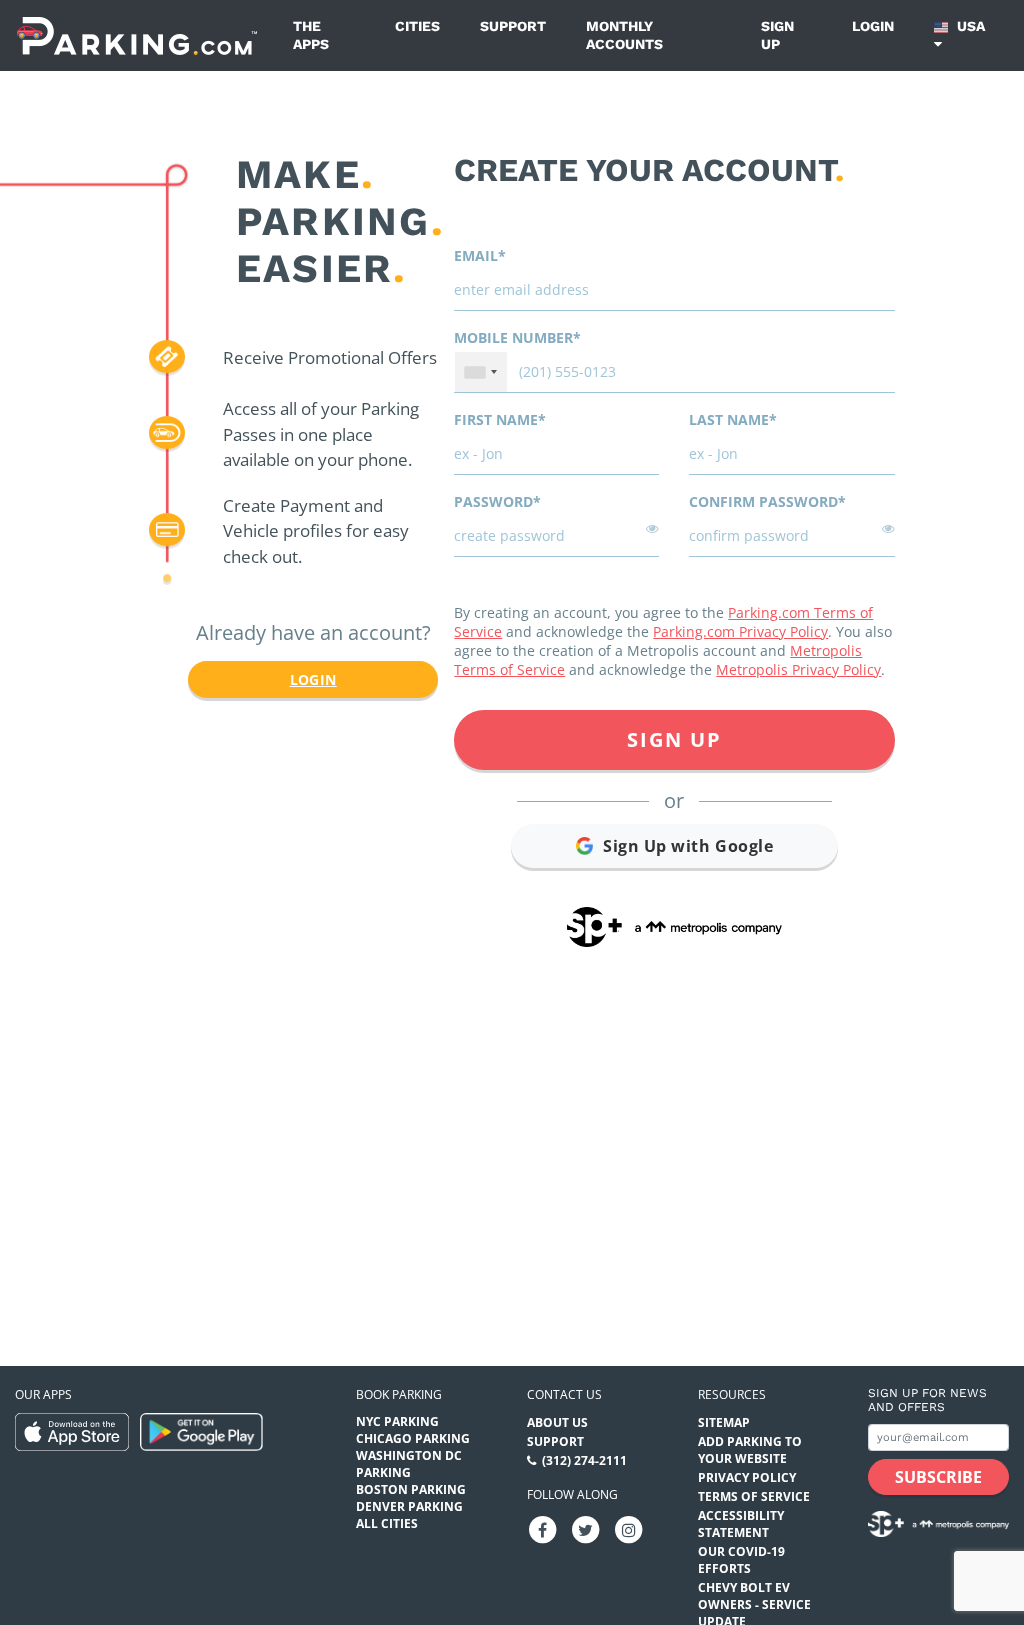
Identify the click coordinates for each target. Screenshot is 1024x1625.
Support (513, 26)
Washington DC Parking (409, 1464)
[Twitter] (586, 1528)
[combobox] (481, 372)
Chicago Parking (413, 1438)
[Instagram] (629, 1528)
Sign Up (674, 739)
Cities (417, 26)
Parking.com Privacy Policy (740, 631)
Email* (480, 255)
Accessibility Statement (741, 1524)
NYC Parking (397, 1421)
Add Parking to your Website (750, 1450)
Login (873, 26)
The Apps (311, 35)
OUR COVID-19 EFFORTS (741, 1560)
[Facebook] (543, 1528)
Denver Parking (409, 1506)
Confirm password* (767, 501)
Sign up (777, 35)
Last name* (733, 419)
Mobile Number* (517, 337)
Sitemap (724, 1422)
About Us (557, 1422)
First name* (500, 419)
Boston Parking (411, 1489)
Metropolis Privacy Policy (798, 669)
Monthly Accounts (624, 35)
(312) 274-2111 (584, 1460)
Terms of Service (754, 1496)
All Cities (387, 1523)
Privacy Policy (747, 1477)
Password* (497, 501)
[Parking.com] (137, 35)
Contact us (564, 1394)
